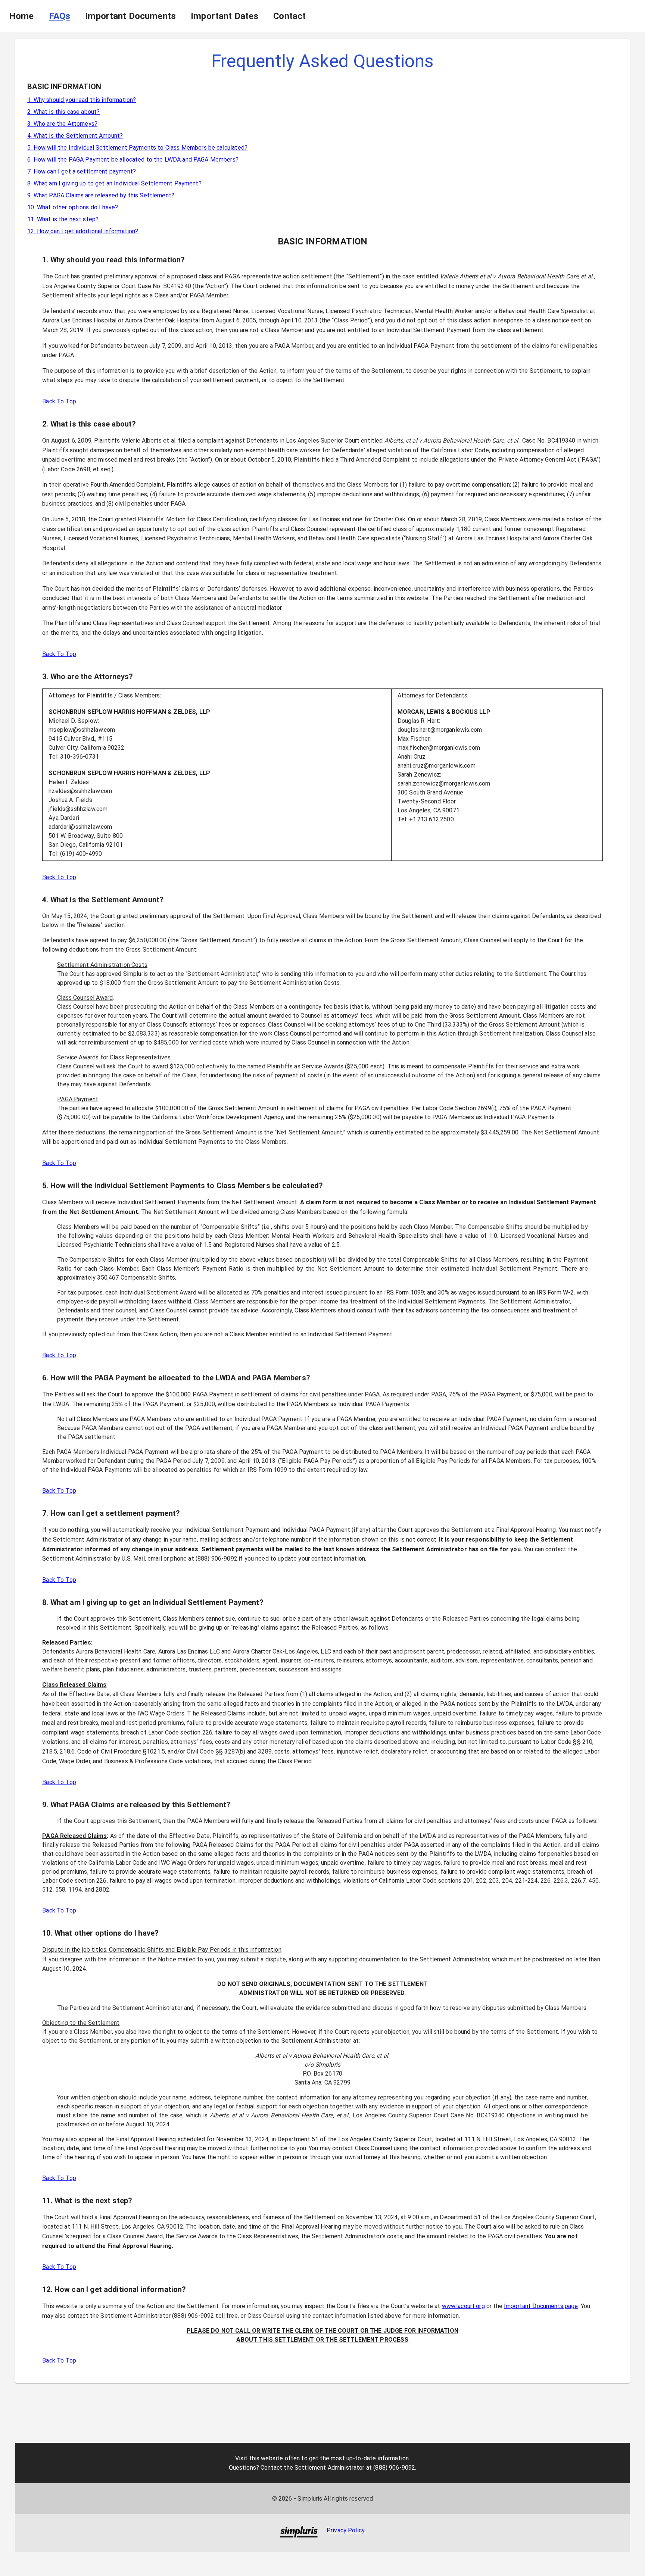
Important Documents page (541, 2306)
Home (21, 16)
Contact (289, 16)
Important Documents (130, 16)
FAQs (60, 16)
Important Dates (225, 16)
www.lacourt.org (463, 2306)
